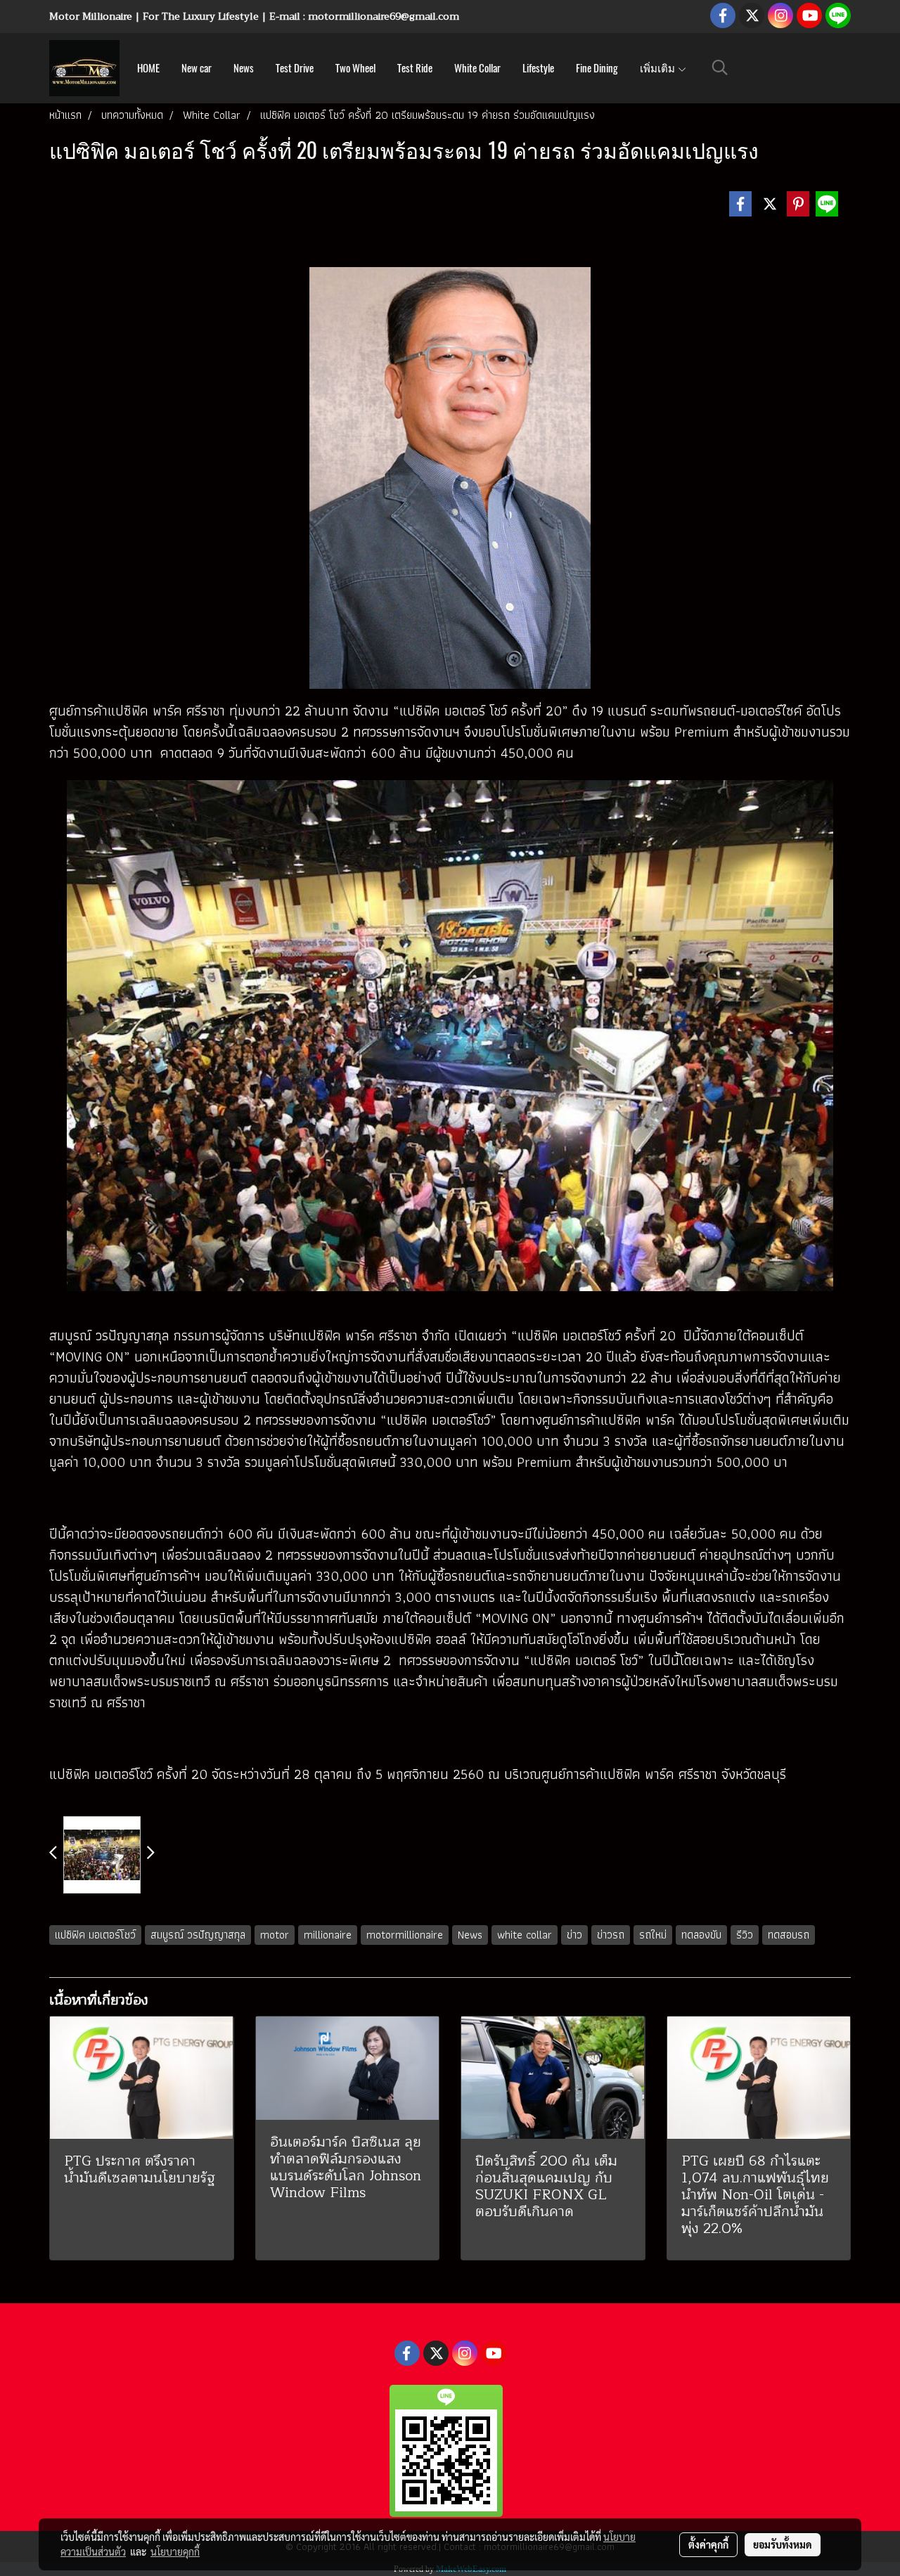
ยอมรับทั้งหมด (783, 2544)
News (244, 68)
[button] (720, 67)
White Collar (477, 68)
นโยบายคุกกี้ (175, 2551)
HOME (148, 68)
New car (197, 68)
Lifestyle (538, 68)
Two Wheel (355, 68)
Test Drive (295, 68)
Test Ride (415, 68)
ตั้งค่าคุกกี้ (708, 2544)
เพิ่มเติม (658, 68)
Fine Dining (597, 68)
